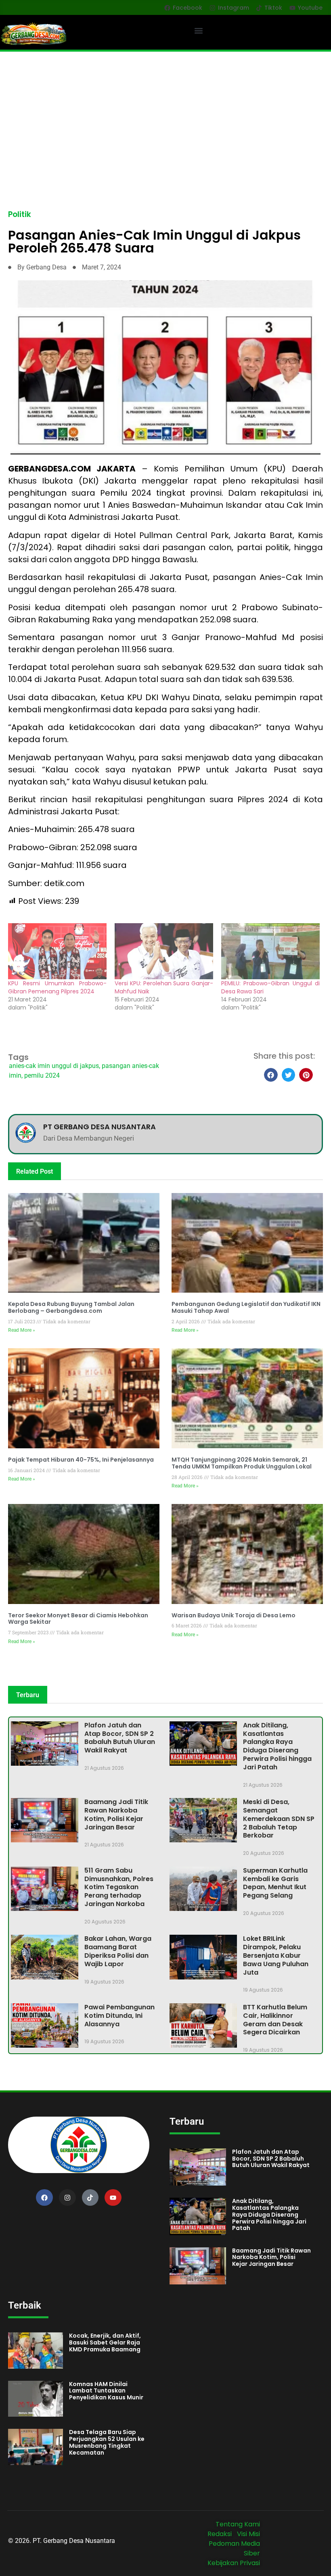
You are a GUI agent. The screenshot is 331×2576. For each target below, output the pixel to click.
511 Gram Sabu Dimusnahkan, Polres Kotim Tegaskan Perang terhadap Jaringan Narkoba (119, 1887)
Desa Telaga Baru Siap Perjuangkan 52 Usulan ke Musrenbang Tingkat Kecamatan (107, 2442)
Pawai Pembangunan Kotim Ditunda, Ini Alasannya (119, 2016)
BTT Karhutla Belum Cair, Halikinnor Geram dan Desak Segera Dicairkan (275, 2020)
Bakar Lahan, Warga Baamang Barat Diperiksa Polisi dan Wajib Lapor (118, 1951)
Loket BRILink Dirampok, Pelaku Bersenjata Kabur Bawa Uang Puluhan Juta (276, 1955)
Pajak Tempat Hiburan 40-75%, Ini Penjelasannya (81, 1460)
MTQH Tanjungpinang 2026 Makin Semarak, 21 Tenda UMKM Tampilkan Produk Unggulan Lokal (242, 1463)
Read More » (22, 1330)
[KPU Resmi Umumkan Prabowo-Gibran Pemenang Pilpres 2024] (57, 951)
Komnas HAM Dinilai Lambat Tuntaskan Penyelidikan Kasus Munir (106, 2391)
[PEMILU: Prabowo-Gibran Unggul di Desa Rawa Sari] (270, 951)
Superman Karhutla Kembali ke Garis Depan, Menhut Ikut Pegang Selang (275, 1883)
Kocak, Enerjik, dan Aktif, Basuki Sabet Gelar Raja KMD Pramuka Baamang (105, 2342)
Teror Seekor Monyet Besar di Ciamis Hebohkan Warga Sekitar (78, 1619)
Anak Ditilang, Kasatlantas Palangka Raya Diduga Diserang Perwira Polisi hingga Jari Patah (277, 1746)
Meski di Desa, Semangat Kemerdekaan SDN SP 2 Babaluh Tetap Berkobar (279, 1819)
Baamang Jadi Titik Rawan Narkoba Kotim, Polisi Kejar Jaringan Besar (116, 1814)
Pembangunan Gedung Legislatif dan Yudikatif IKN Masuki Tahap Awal (246, 1307)
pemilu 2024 (42, 1075)
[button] (199, 30)
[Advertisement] (165, 112)
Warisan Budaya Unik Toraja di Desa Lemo (234, 1615)
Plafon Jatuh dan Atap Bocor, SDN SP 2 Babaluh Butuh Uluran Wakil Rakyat (120, 1738)
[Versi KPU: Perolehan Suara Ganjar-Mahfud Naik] (164, 951)
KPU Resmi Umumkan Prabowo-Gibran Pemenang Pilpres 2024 (57, 987)
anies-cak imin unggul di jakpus (54, 1066)
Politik (20, 214)
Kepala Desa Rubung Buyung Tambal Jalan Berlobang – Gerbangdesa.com (71, 1307)
